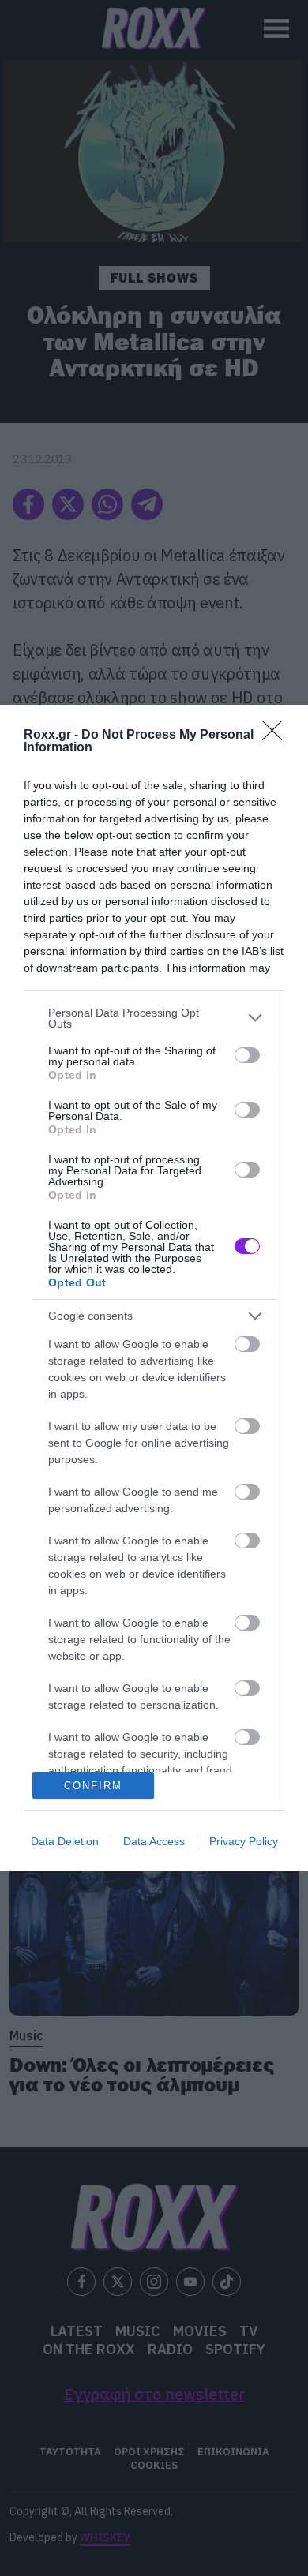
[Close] (277, 736)
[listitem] (154, 1018)
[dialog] (154, 1288)
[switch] (247, 1055)
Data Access (154, 1841)
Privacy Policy (244, 1841)
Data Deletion (65, 1841)
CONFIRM (93, 1786)
